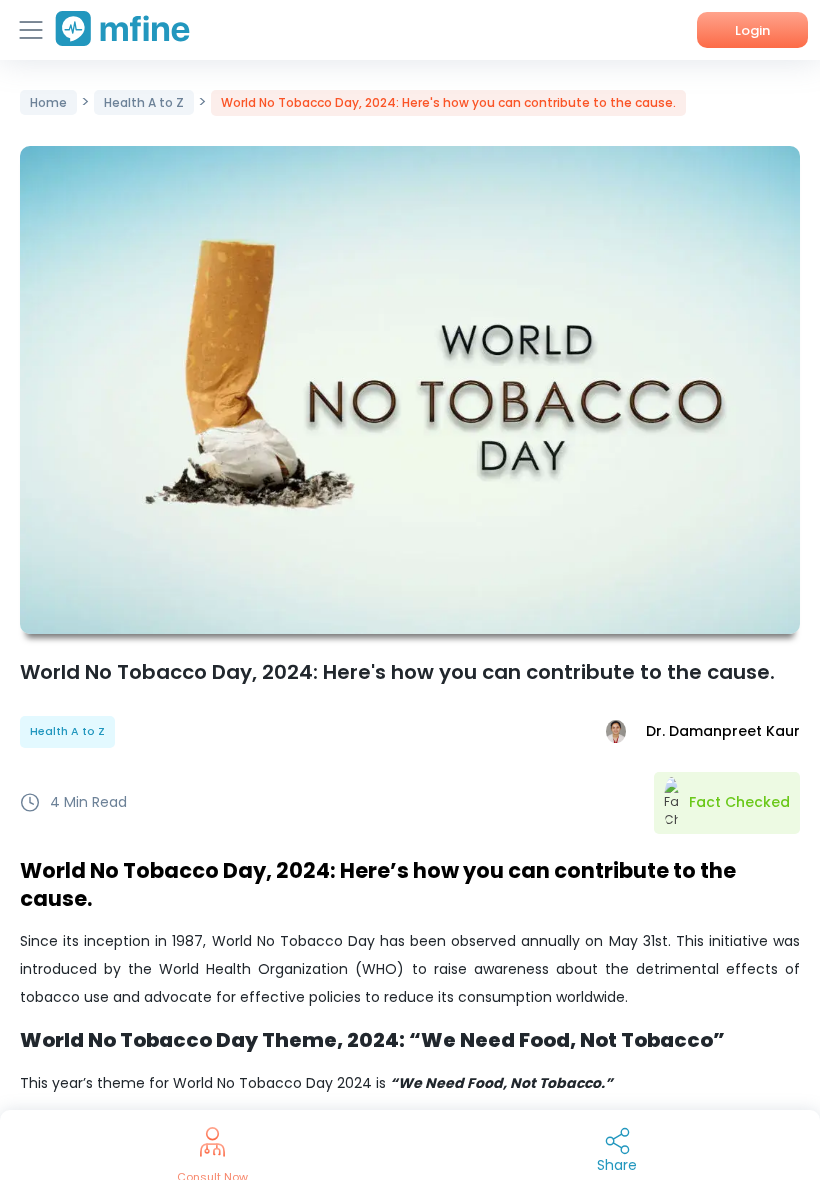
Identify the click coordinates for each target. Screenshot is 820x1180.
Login (752, 30)
